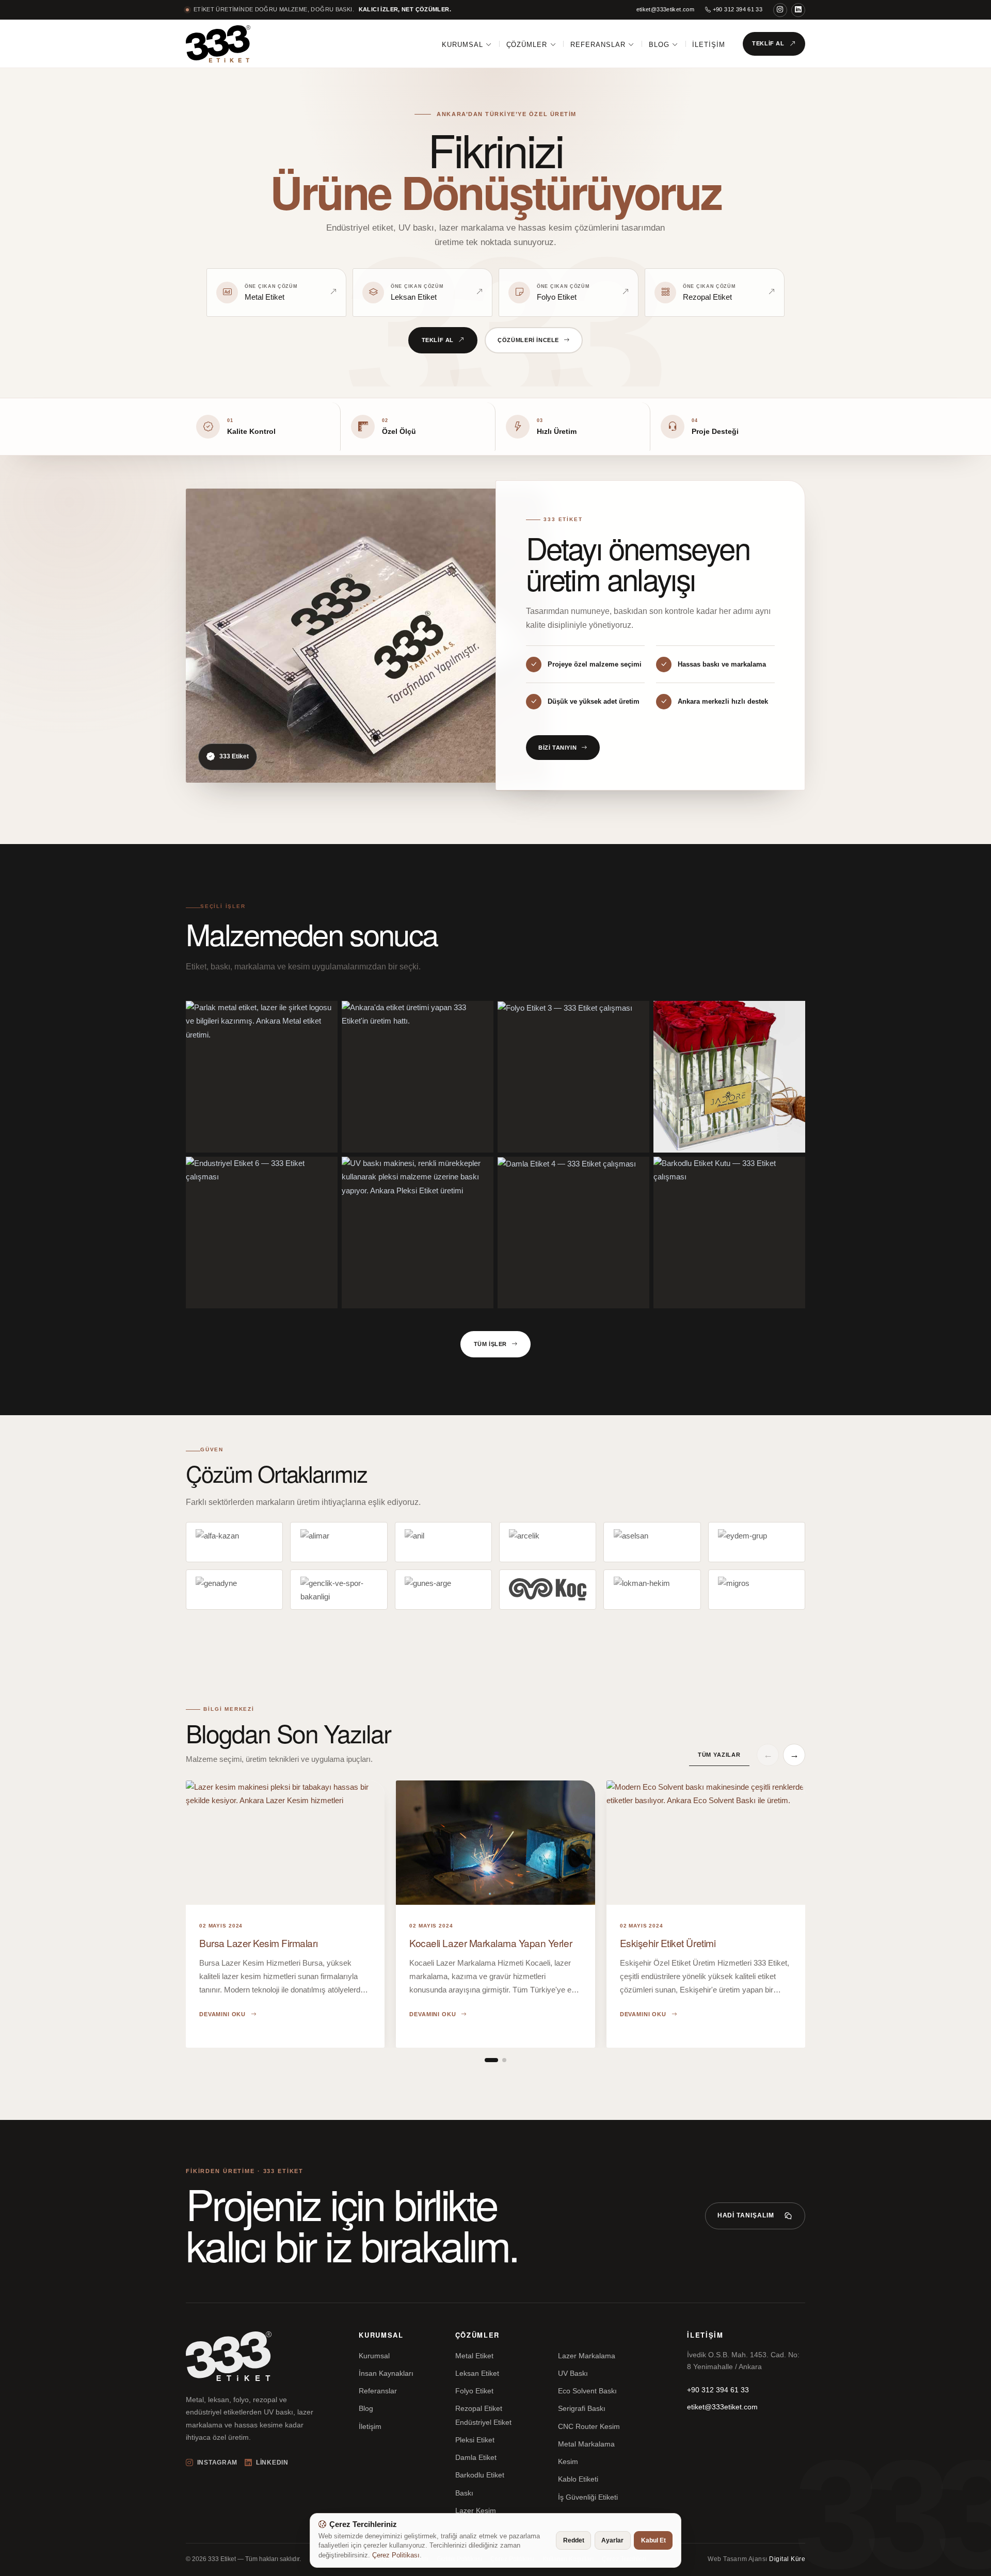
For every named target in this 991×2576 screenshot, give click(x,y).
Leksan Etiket (477, 2373)
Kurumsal (462, 45)
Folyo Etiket (474, 2391)
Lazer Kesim (476, 2510)
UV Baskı (573, 2373)
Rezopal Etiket (479, 2408)
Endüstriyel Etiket (483, 2422)
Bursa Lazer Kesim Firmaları (258, 1943)
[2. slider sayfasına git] (504, 2060)
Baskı (464, 2493)
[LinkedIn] (798, 10)
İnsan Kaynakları (386, 2373)
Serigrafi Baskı (582, 2408)
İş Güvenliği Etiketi (588, 2497)
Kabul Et (653, 2540)
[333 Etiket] (218, 44)
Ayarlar (612, 2540)
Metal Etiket (474, 2356)
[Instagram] (780, 10)
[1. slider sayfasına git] (491, 2060)
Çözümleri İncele (528, 340)
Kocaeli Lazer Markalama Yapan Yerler (491, 1943)
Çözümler (527, 45)
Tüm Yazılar (719, 1755)
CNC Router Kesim (589, 2426)
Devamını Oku (222, 2014)
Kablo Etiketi (578, 2479)
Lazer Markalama (587, 2356)
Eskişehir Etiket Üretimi (668, 1943)
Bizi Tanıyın (557, 748)
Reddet (574, 2540)
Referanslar (598, 45)
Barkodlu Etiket (480, 2475)
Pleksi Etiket (475, 2440)
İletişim (709, 45)
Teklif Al (768, 43)
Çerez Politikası (396, 2555)
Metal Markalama (586, 2444)
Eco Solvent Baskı (587, 2391)
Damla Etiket (476, 2457)
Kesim (568, 2461)
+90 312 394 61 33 (737, 9)
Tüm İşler (490, 1344)
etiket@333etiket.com (666, 9)
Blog (659, 45)
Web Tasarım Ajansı (756, 2559)
